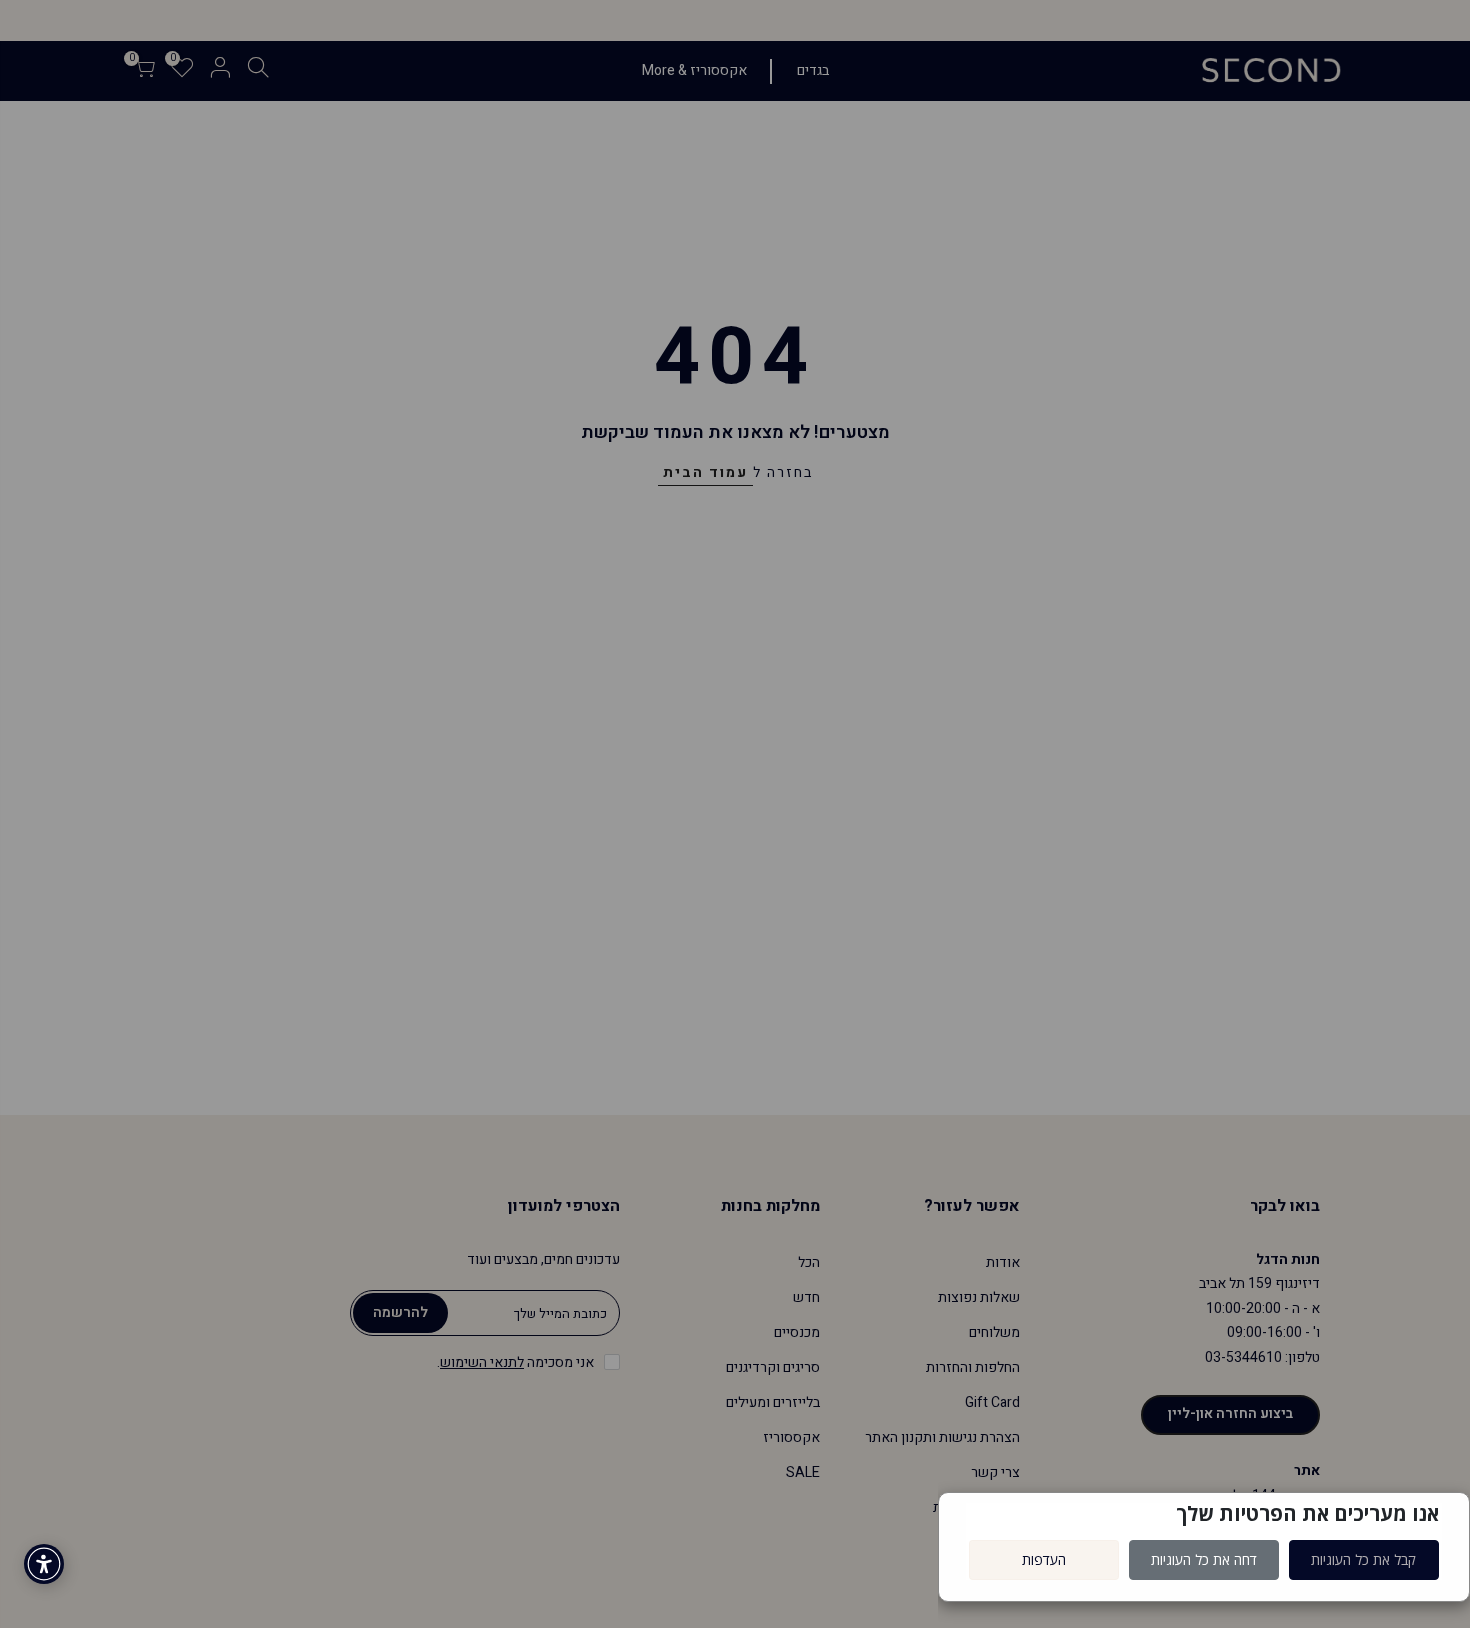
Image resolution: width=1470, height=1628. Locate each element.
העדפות (1044, 1559)
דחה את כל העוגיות (1204, 1559)
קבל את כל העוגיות (1363, 1559)
